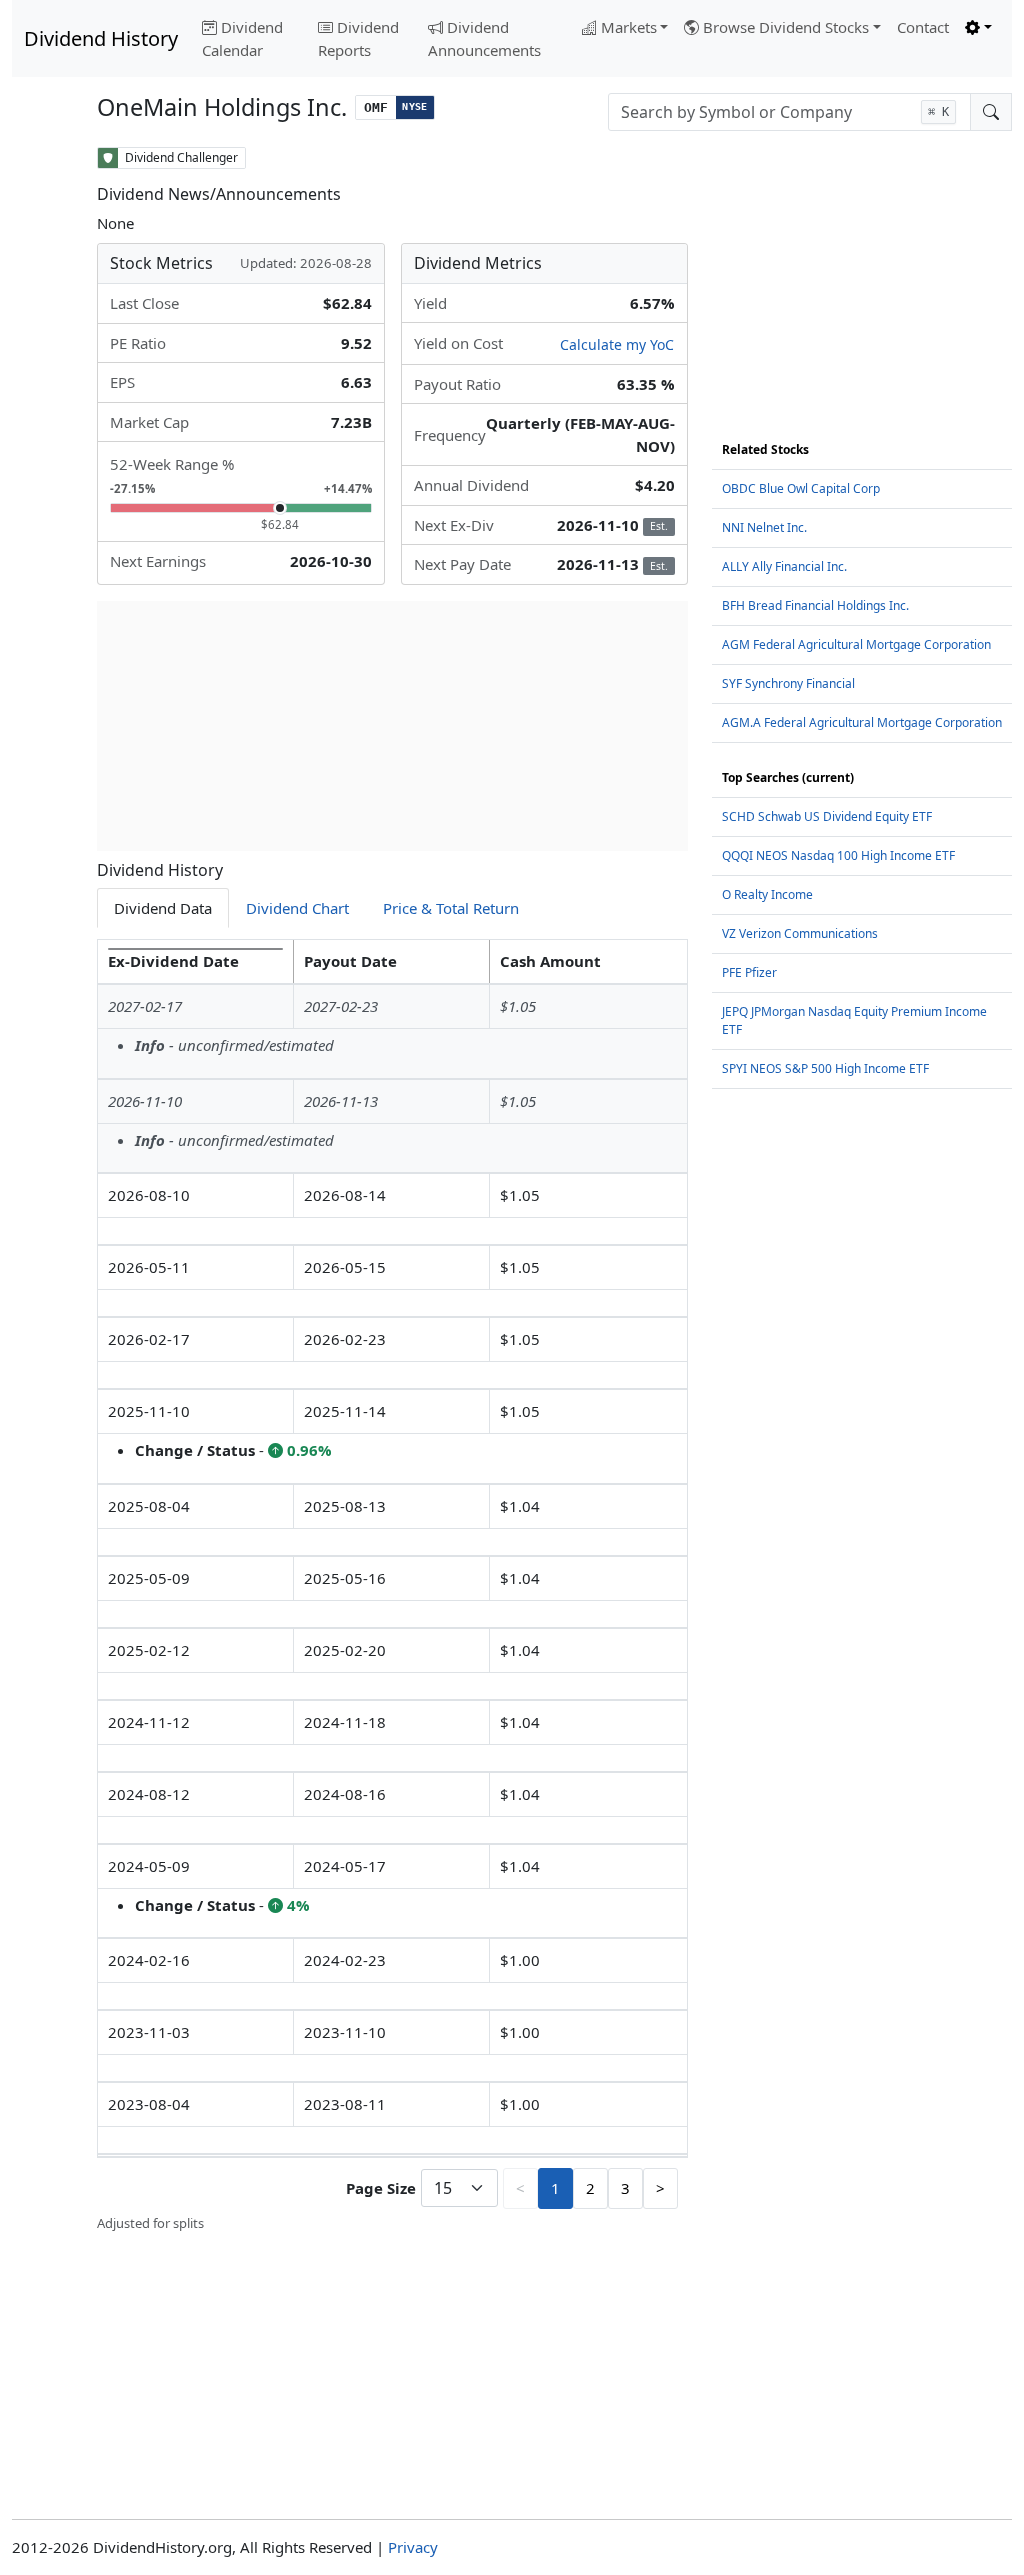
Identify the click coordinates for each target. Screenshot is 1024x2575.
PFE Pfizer (749, 972)
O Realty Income (767, 894)
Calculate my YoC (617, 344)
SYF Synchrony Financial (788, 683)
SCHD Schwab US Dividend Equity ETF (827, 816)
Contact (923, 27)
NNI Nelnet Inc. (764, 527)
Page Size (381, 2188)
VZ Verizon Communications (800, 933)
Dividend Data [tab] (163, 908)
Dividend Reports (358, 38)
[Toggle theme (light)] (978, 27)
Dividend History (101, 38)
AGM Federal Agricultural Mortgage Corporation (856, 644)
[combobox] (789, 112)
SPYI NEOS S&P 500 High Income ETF (825, 1068)
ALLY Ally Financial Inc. (784, 566)
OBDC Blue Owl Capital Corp (801, 488)
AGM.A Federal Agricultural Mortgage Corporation (862, 722)
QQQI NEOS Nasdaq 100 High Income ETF (838, 855)
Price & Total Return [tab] (451, 908)
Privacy (413, 2547)
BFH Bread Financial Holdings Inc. (815, 605)
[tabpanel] (392, 1586)
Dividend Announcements (484, 38)
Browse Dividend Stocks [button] (786, 27)
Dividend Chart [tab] (297, 908)
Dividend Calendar (242, 38)
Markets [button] (629, 27)
